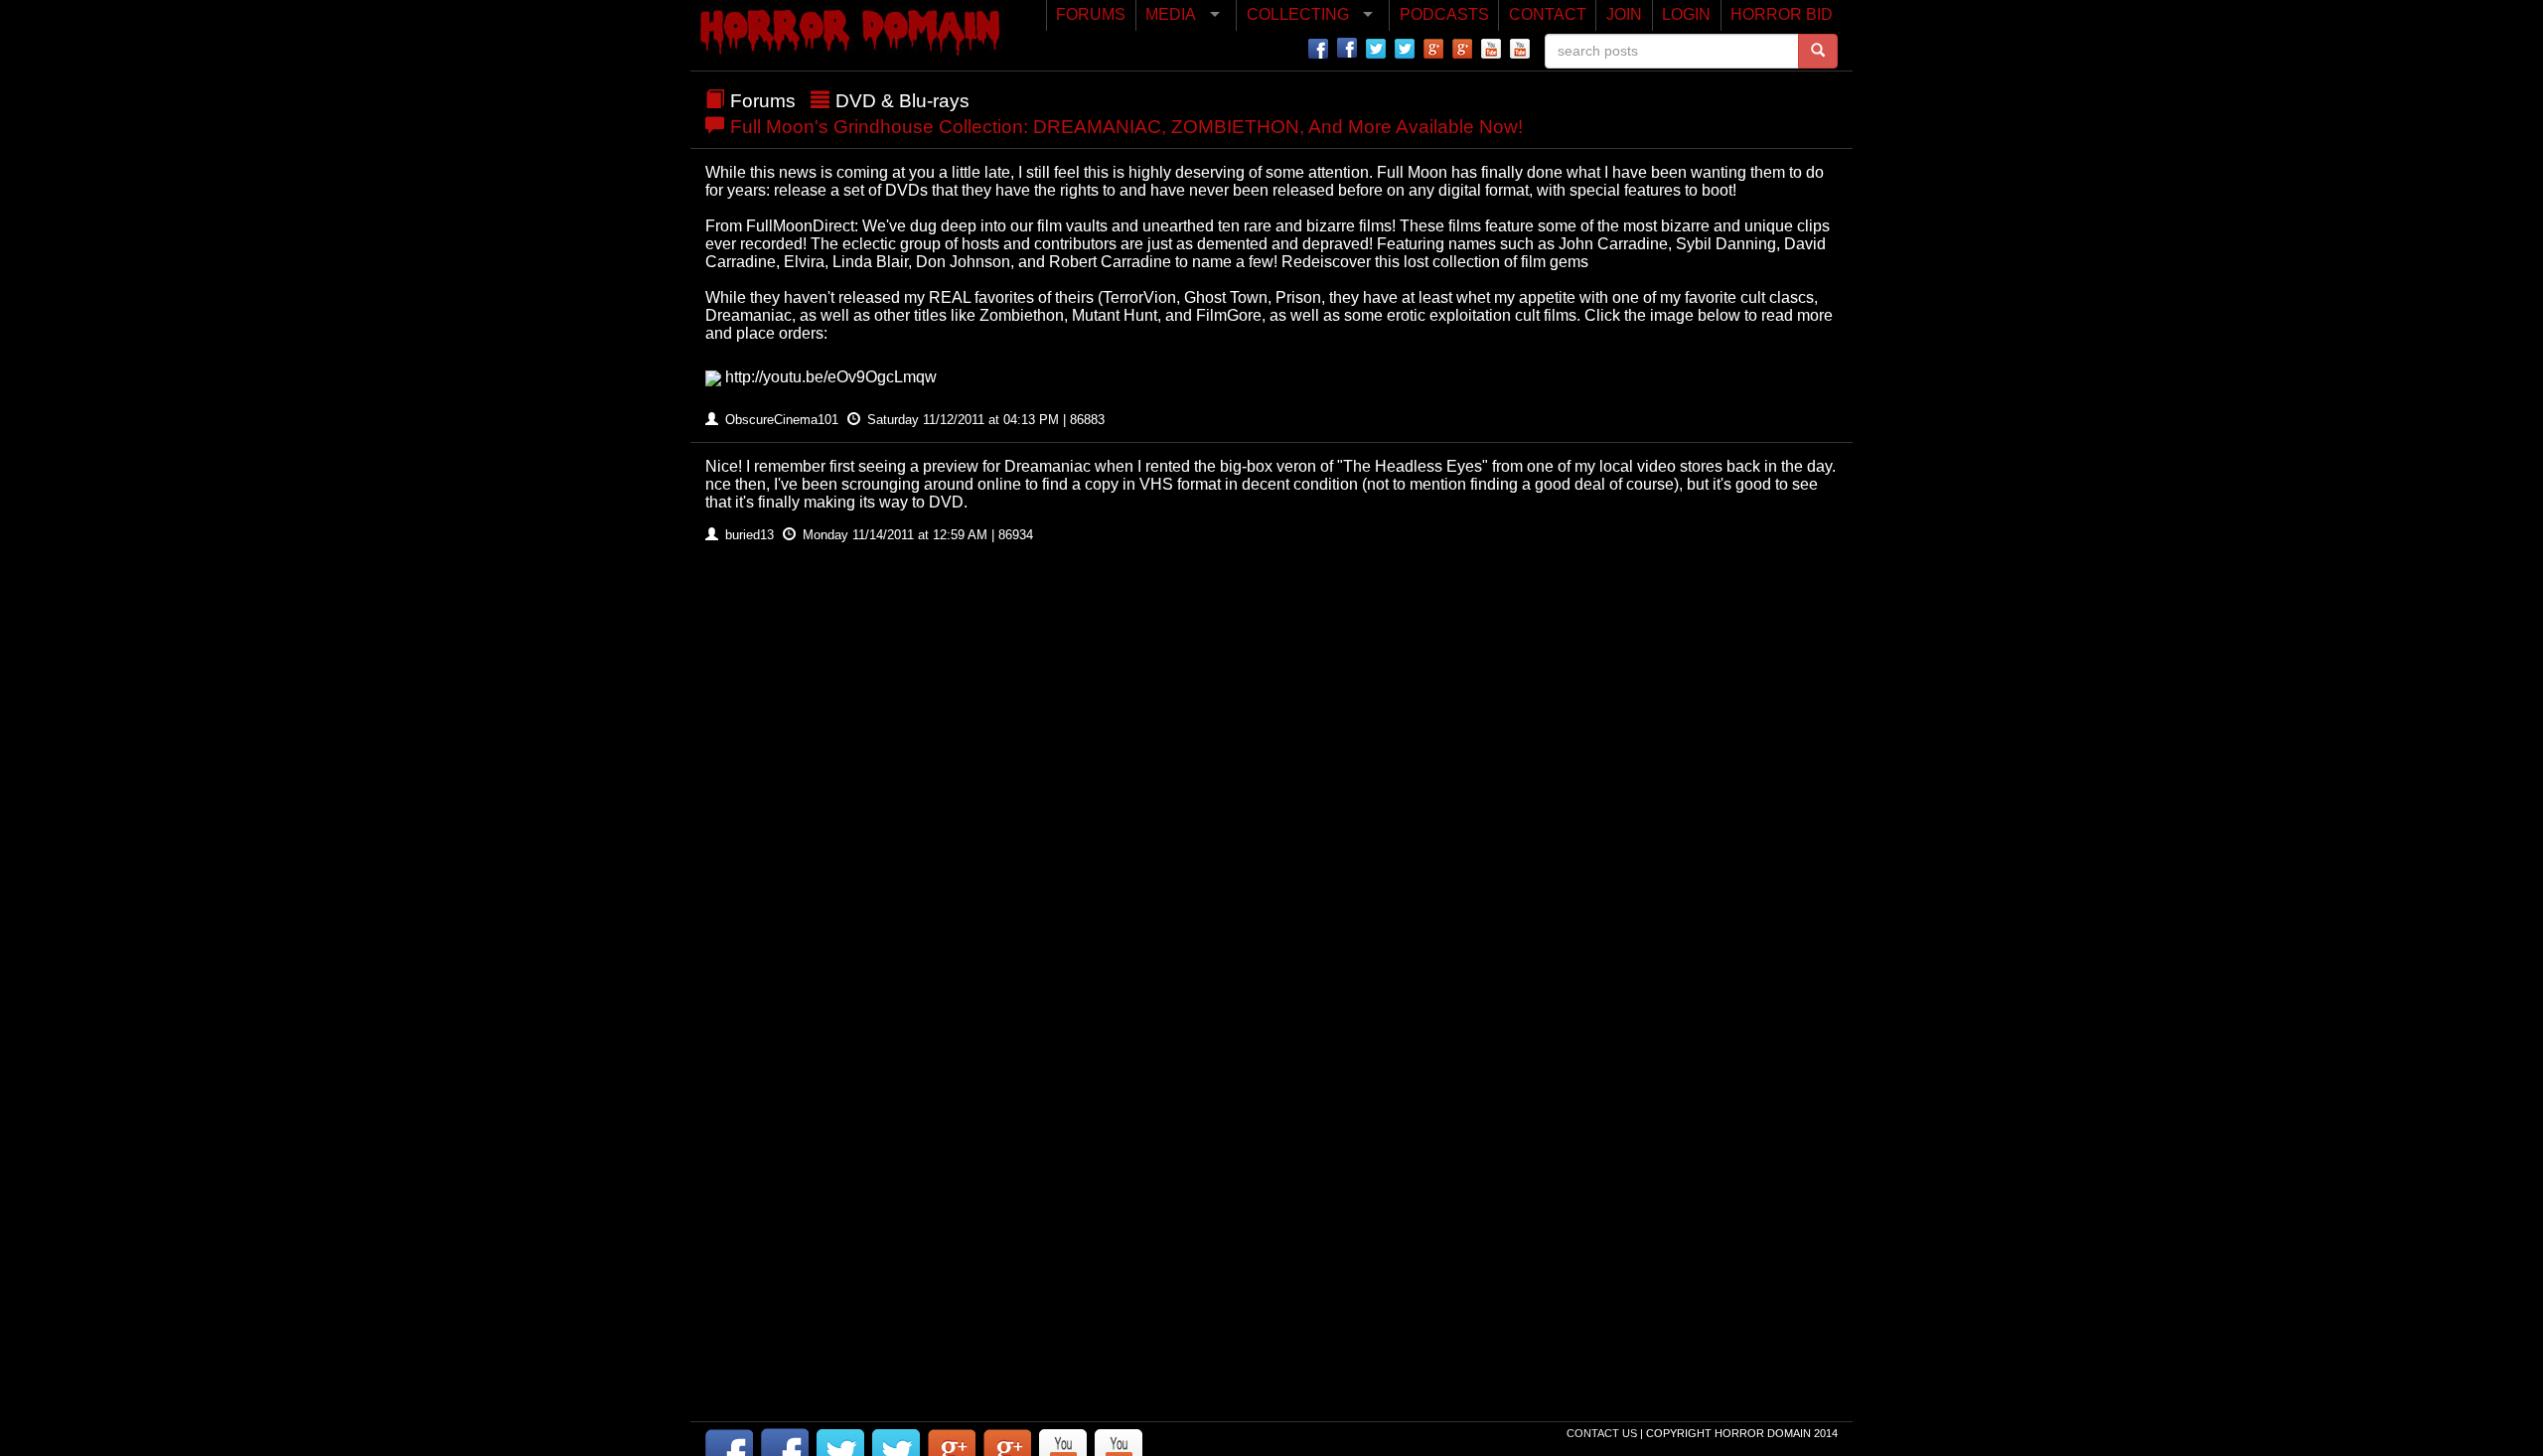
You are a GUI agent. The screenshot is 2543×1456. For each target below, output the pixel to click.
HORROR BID (1782, 14)
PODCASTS (1444, 14)
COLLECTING (1298, 14)
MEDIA (1171, 14)
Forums (763, 101)
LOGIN (1686, 14)
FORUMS (1091, 14)
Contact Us (1603, 1433)
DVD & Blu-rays (902, 101)
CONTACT (1548, 14)
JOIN (1624, 14)
